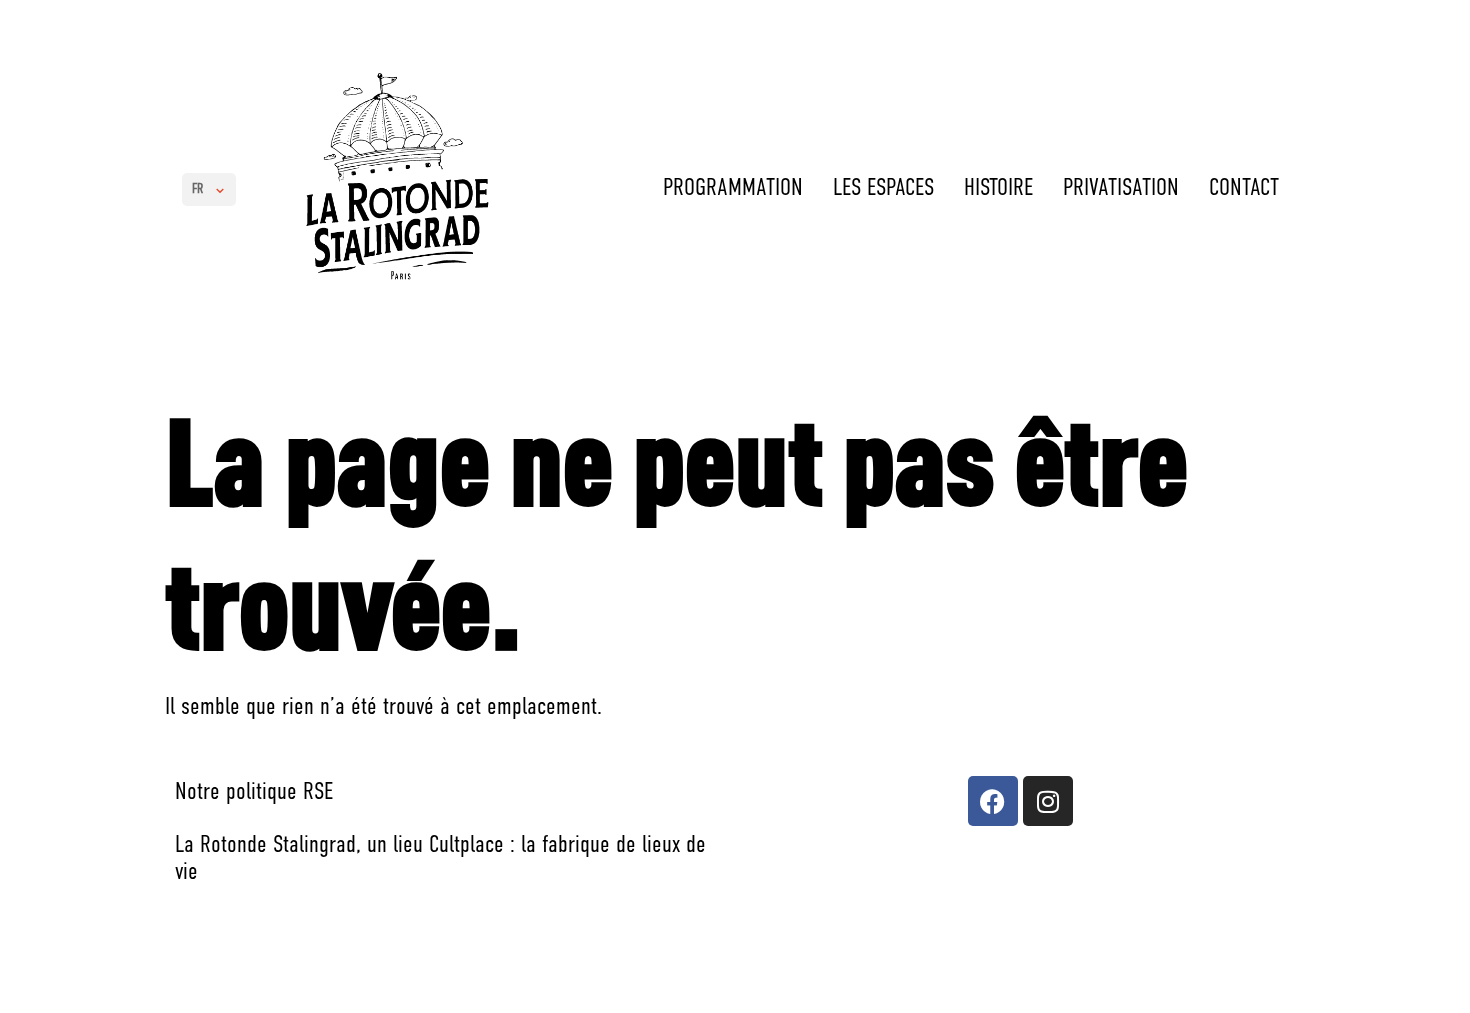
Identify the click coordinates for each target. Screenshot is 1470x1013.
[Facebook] (993, 801)
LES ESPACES (883, 189)
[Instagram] (1048, 801)
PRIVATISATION (1121, 189)
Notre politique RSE (254, 793)
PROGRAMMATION (733, 189)
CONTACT (1244, 189)
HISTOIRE (998, 189)
